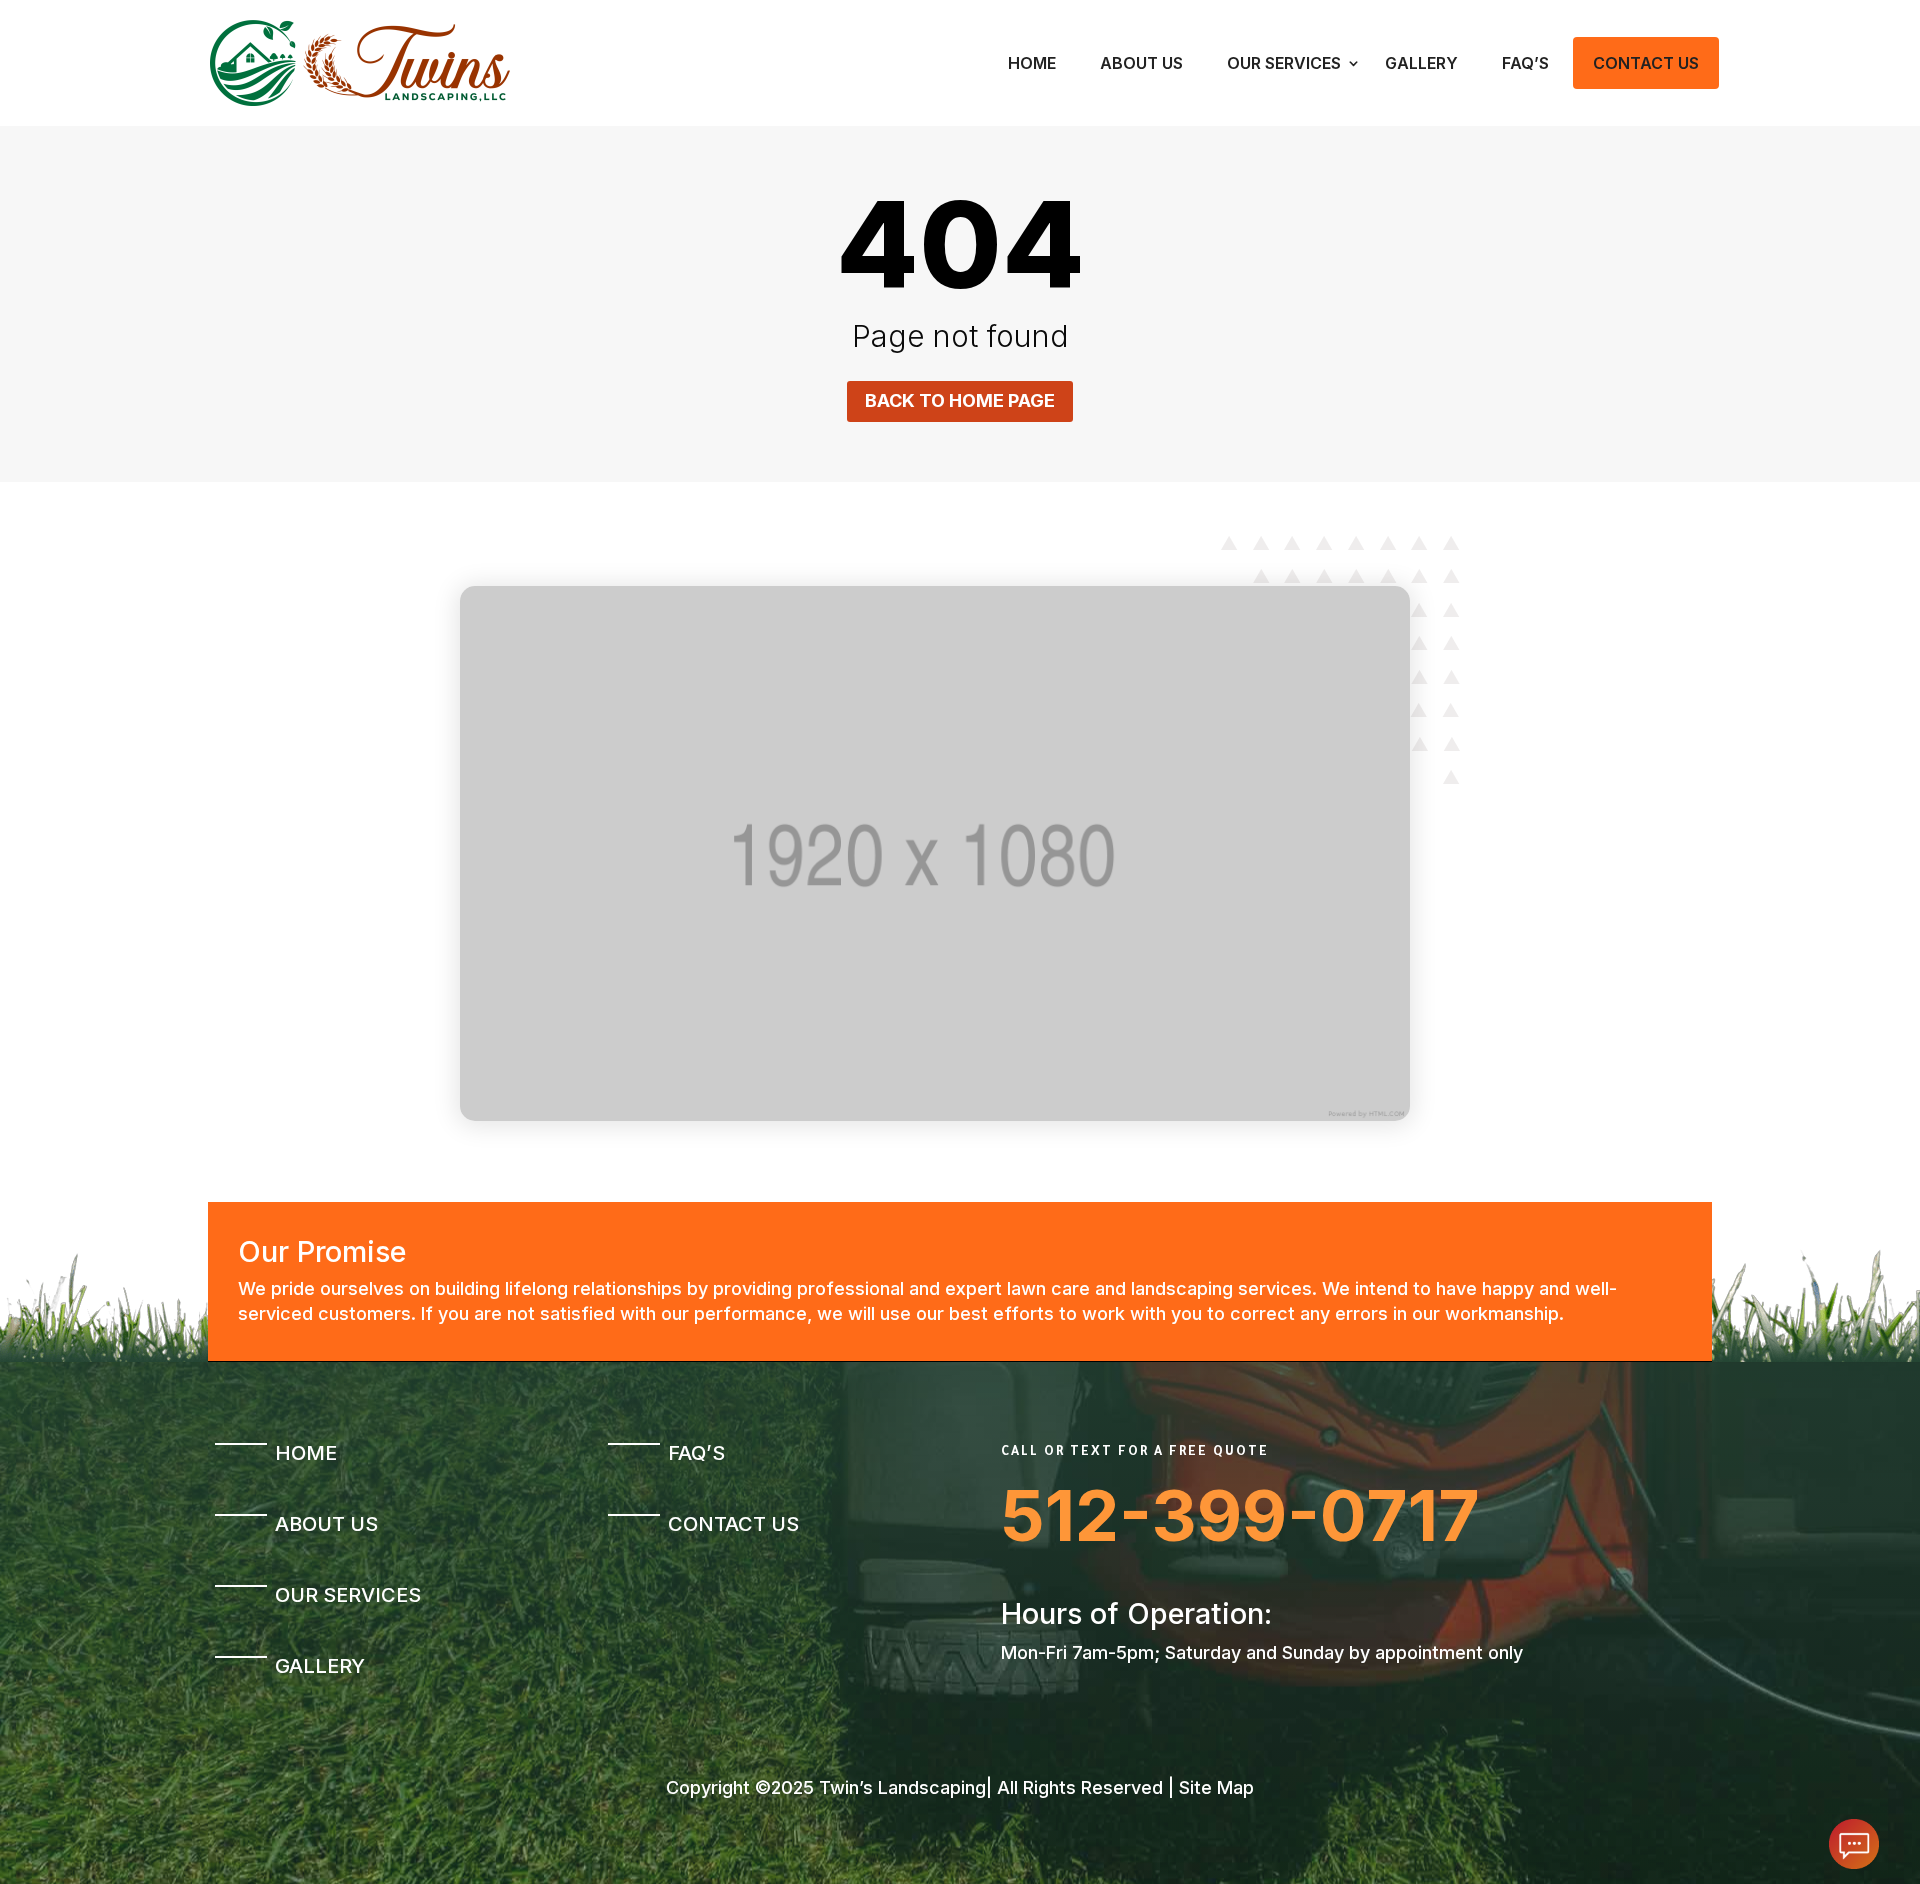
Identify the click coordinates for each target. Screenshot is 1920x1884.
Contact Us (1646, 63)
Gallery (1421, 63)
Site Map (1216, 1787)
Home (1032, 63)
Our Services (1284, 63)
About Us (1141, 63)
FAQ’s (1525, 63)
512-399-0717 (1240, 1515)
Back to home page (960, 400)
